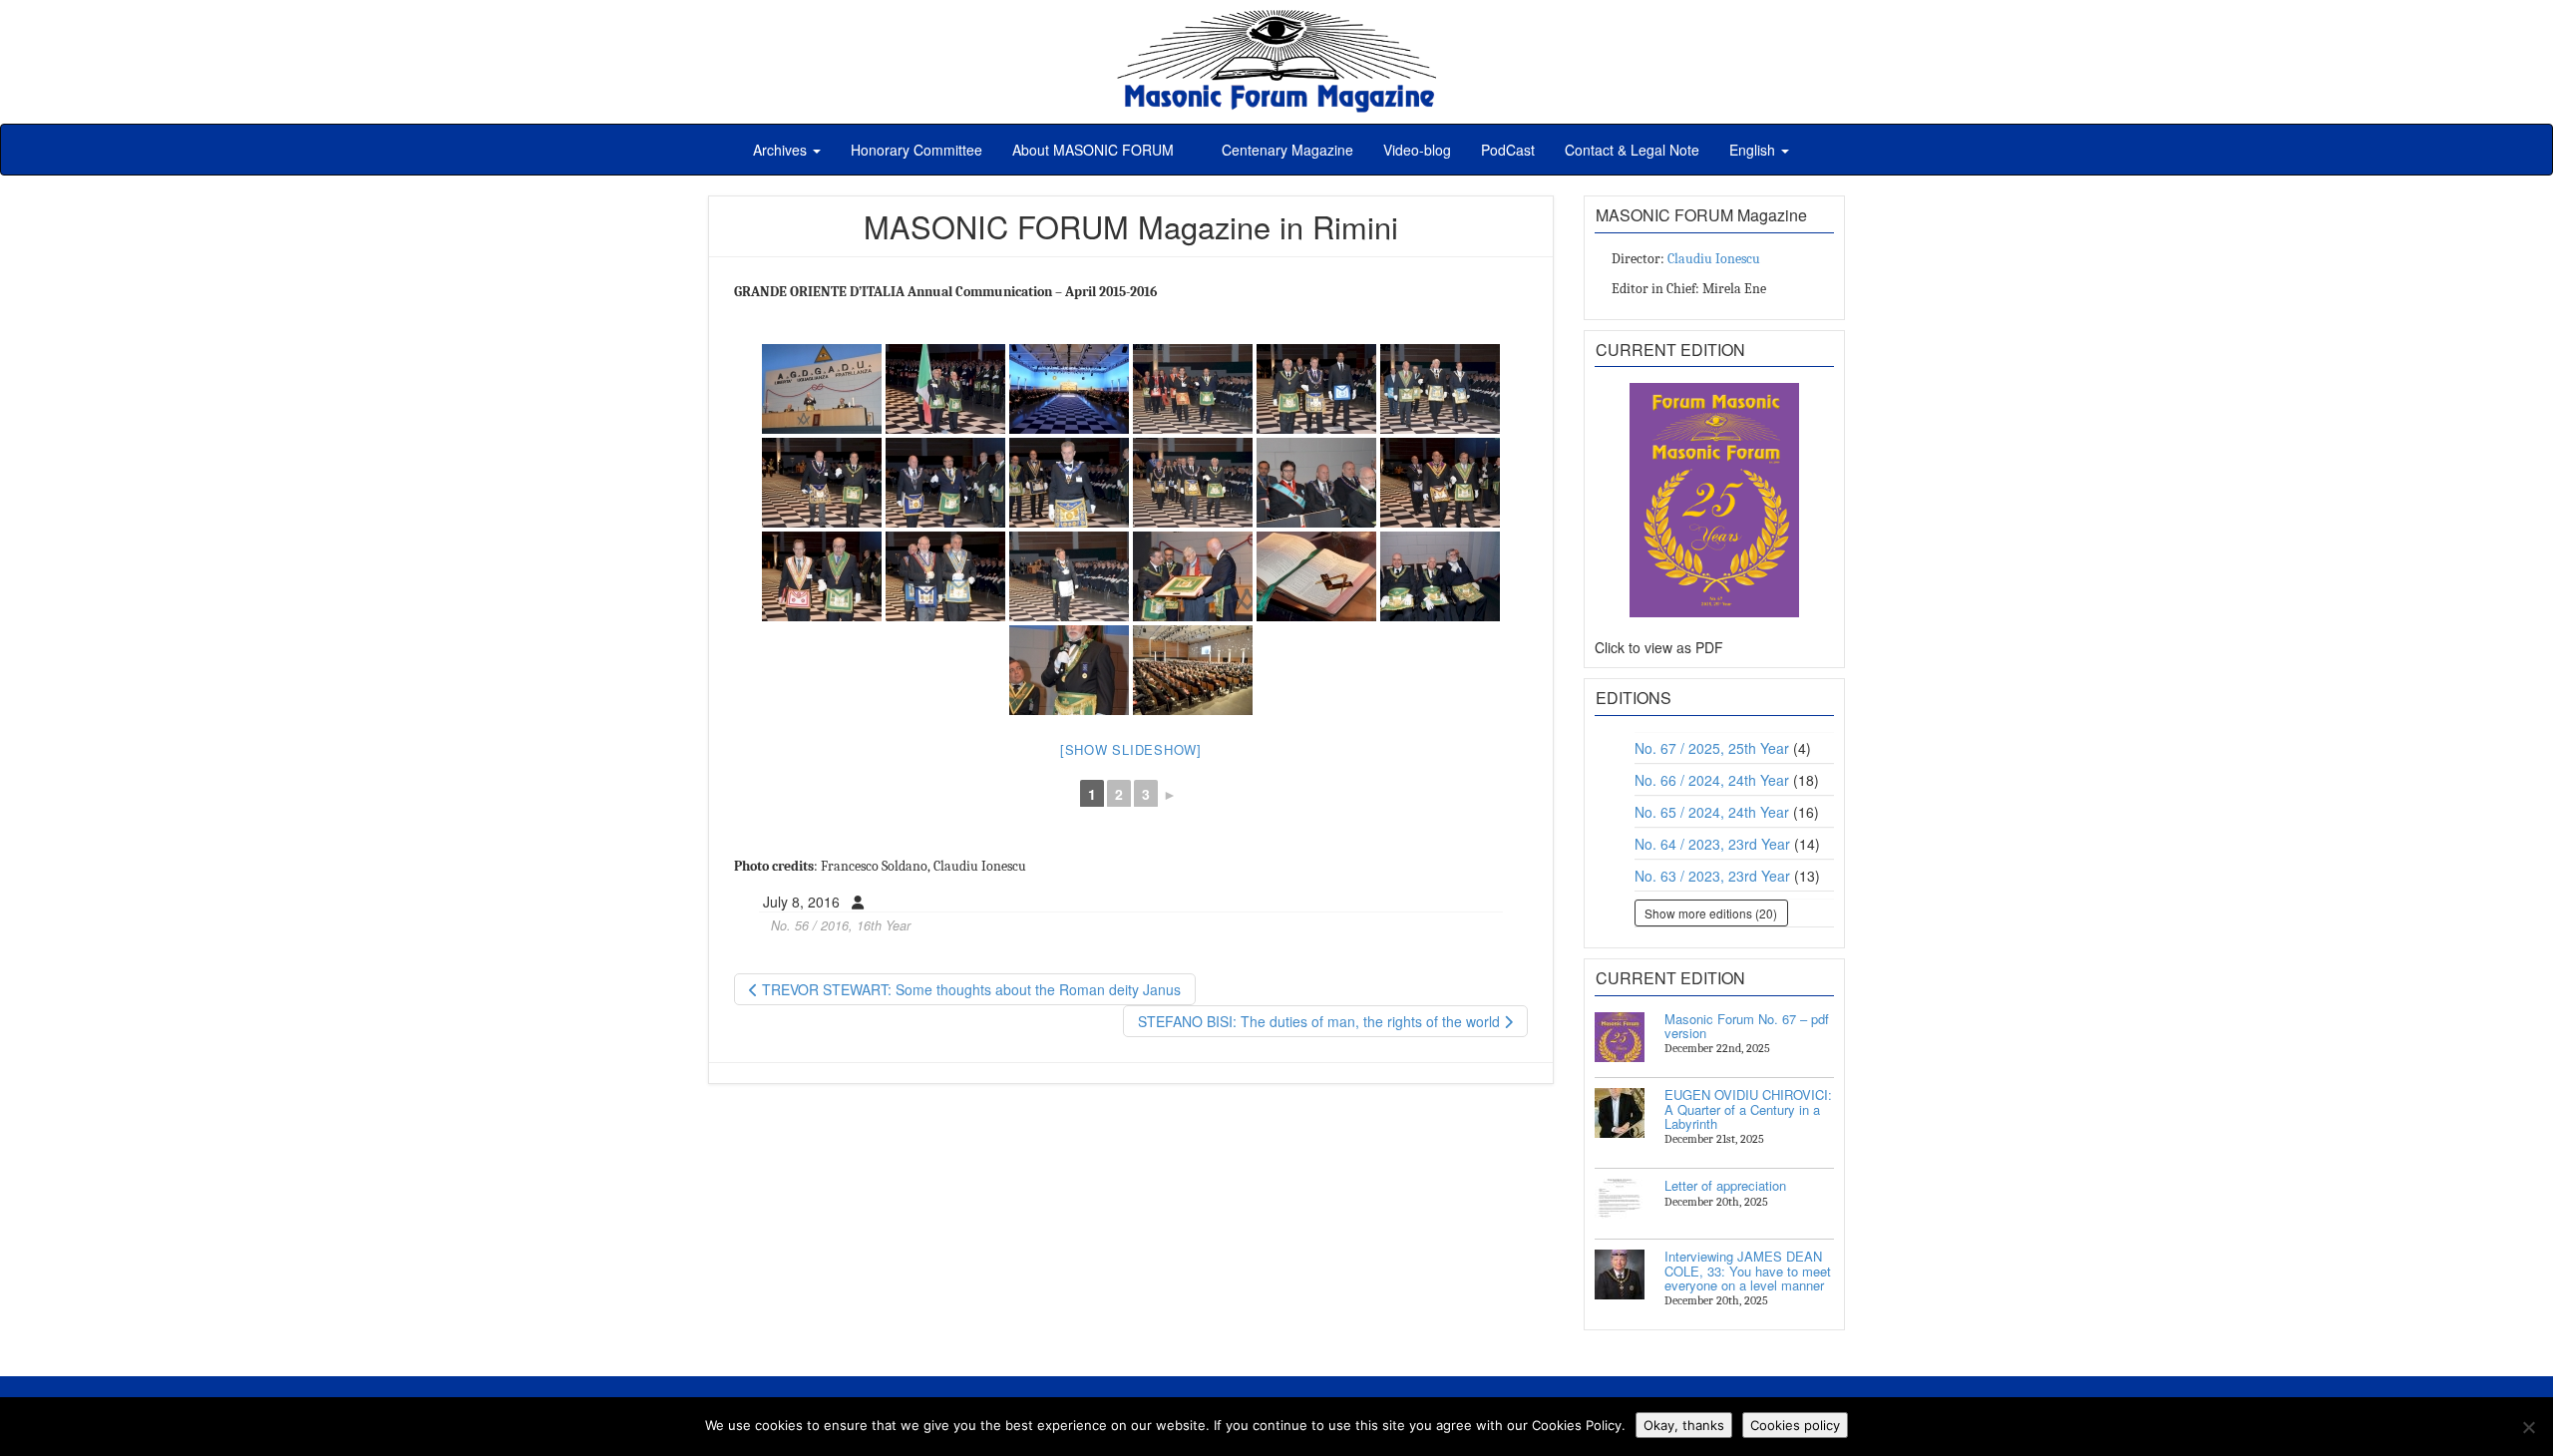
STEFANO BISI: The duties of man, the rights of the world (1321, 1021)
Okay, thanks (1684, 1425)
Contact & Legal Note (1632, 150)
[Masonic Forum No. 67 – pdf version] (1620, 1037)
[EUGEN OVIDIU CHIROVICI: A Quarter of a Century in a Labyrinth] (1620, 1113)
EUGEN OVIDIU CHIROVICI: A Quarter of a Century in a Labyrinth (1748, 1109)
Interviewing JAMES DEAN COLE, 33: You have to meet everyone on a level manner (1748, 1271)
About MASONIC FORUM (1093, 150)
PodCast (1508, 150)
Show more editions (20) (1711, 913)
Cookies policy (1795, 1425)
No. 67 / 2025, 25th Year (1712, 748)
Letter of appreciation (1725, 1185)
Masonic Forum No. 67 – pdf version (1747, 1026)
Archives (782, 150)
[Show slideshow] (1131, 749)
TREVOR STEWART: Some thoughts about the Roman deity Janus (969, 989)
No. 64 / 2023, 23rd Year (1712, 844)
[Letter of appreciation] (1620, 1204)
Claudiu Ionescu (1714, 259)
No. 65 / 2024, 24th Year (1712, 812)
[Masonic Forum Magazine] (1276, 20)
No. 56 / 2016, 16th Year (841, 925)
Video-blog (1417, 150)
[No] (2528, 1427)
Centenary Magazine (1285, 150)
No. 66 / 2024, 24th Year (1712, 780)
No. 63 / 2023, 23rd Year (1712, 876)
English (1754, 150)
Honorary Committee (916, 150)
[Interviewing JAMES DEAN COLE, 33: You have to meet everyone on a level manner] (1620, 1274)
